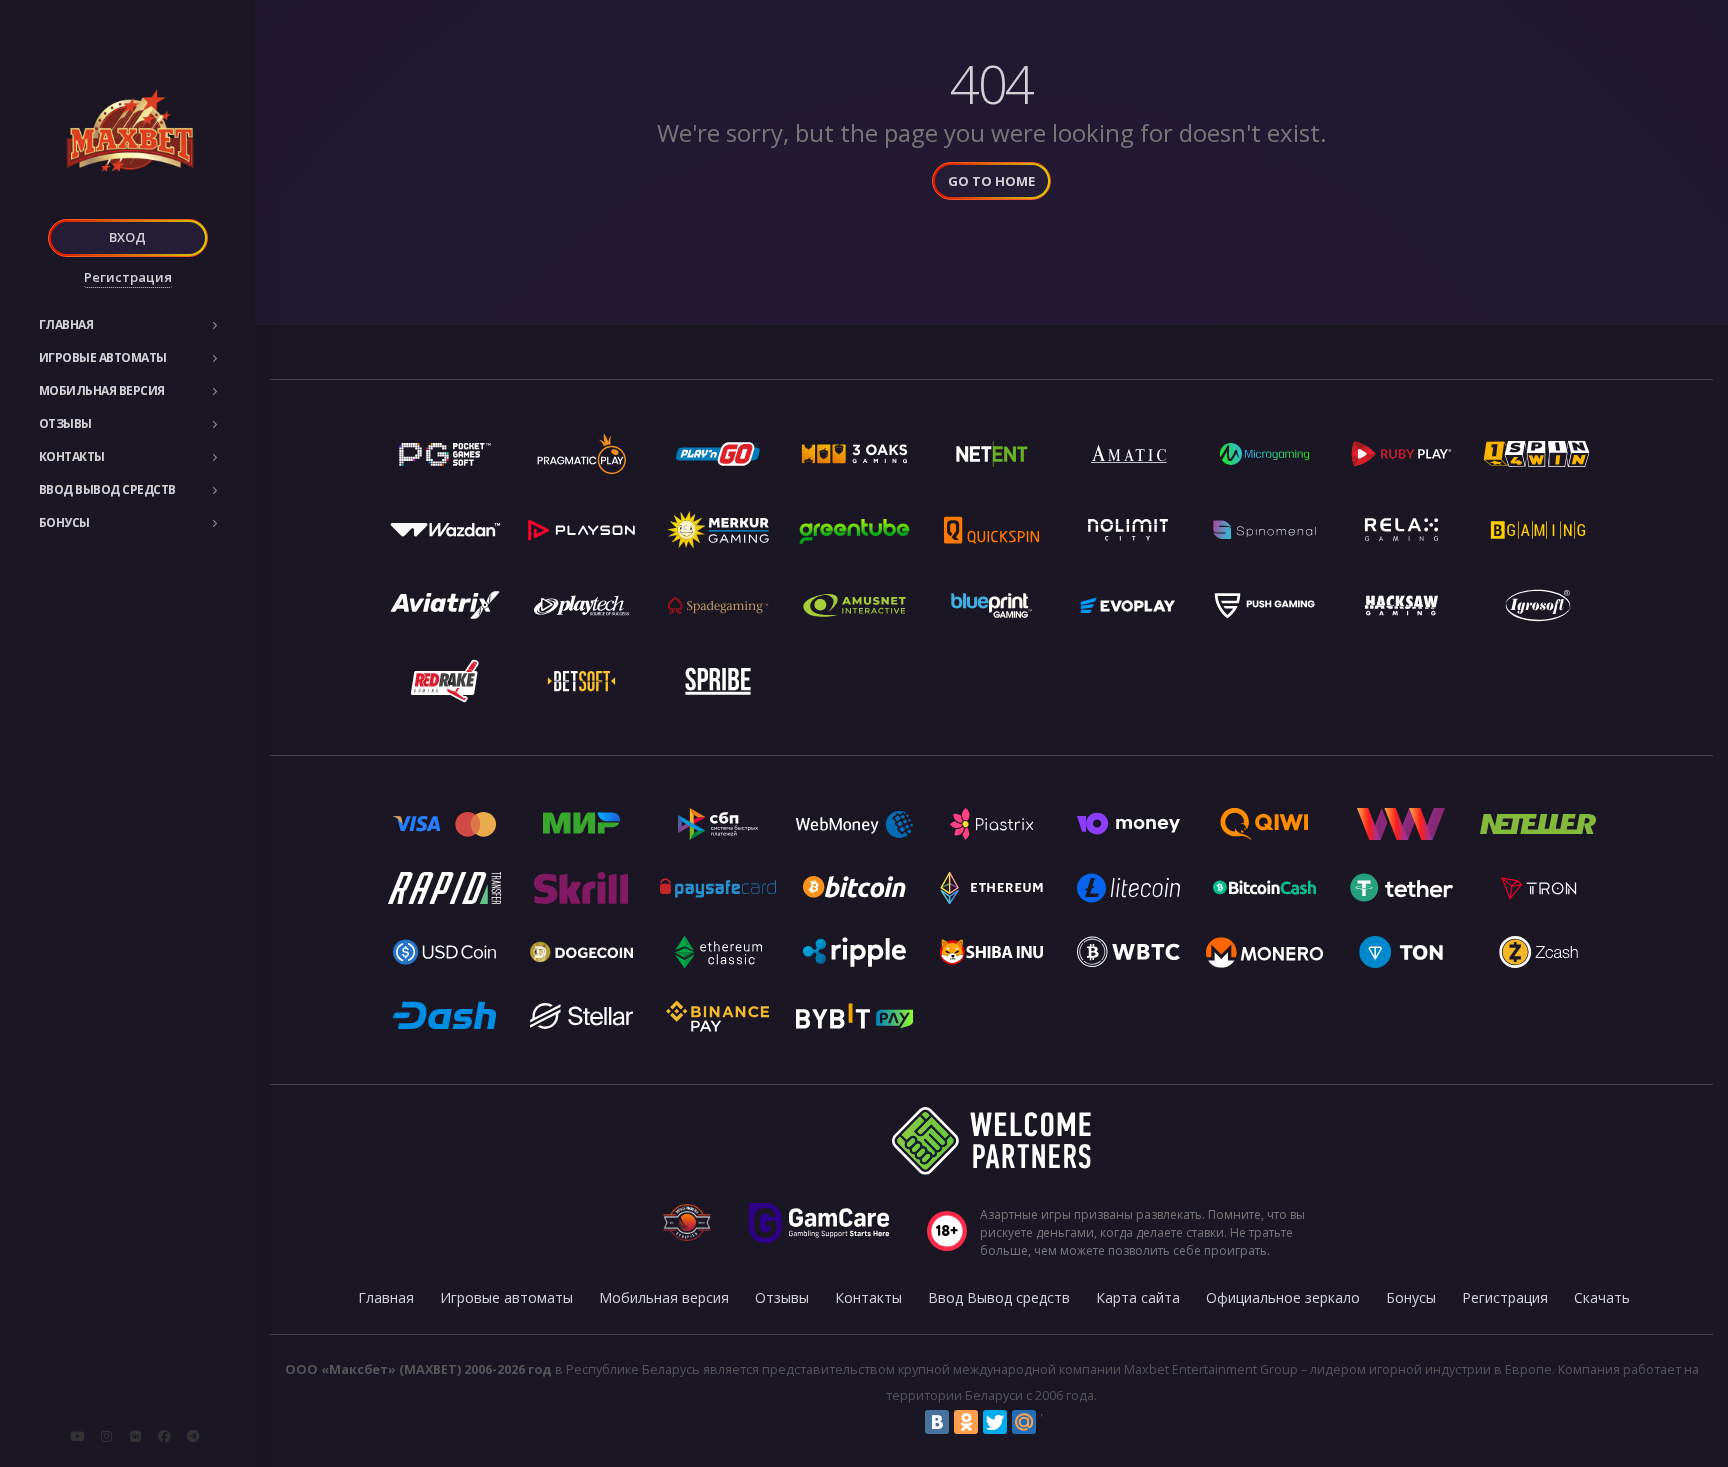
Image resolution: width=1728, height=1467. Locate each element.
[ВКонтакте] (937, 1422)
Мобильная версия (102, 390)
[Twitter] (995, 1422)
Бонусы (64, 522)
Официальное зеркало (1283, 1297)
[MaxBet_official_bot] (193, 1436)
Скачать (1602, 1297)
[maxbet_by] (106, 1436)
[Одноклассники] (966, 1422)
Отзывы (65, 423)
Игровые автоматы (103, 357)
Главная (66, 324)
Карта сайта (1138, 1297)
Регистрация (128, 277)
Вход (127, 237)
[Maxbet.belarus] (164, 1436)
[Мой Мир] (1024, 1422)
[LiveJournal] (1053, 1422)
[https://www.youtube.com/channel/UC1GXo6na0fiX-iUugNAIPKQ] (77, 1436)
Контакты (72, 456)
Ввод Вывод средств (107, 489)
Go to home (991, 181)
